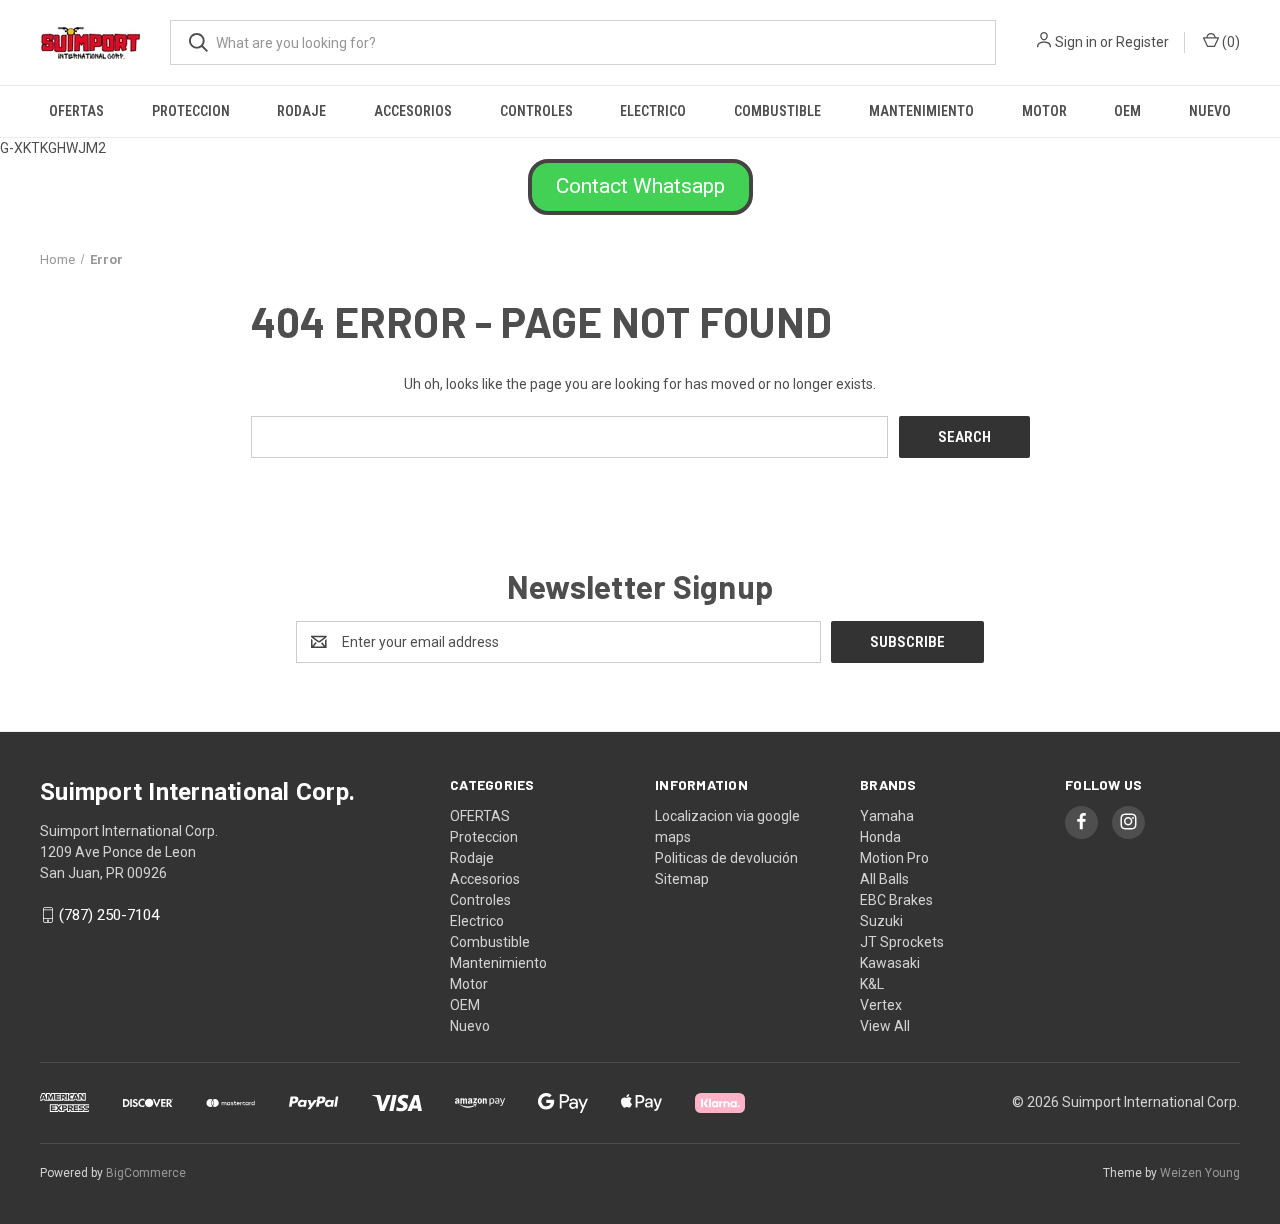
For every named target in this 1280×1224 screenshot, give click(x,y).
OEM (1127, 111)
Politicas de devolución (726, 858)
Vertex (881, 1005)
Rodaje (301, 111)
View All (885, 1026)
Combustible (777, 111)
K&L (872, 984)
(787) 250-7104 (109, 915)
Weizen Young (1200, 1173)
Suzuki (881, 921)
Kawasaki (890, 963)
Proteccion (191, 111)
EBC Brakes (896, 900)
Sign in (1076, 42)
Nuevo (1210, 111)
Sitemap (682, 879)
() (1229, 42)
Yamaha (887, 816)
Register (1142, 42)
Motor (1044, 111)
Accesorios (413, 111)
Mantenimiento (921, 111)
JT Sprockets (902, 942)
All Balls (884, 879)
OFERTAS (76, 111)
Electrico (653, 111)
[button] (640, 187)
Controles (536, 111)
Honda (880, 837)
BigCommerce (146, 1173)
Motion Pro (894, 858)
